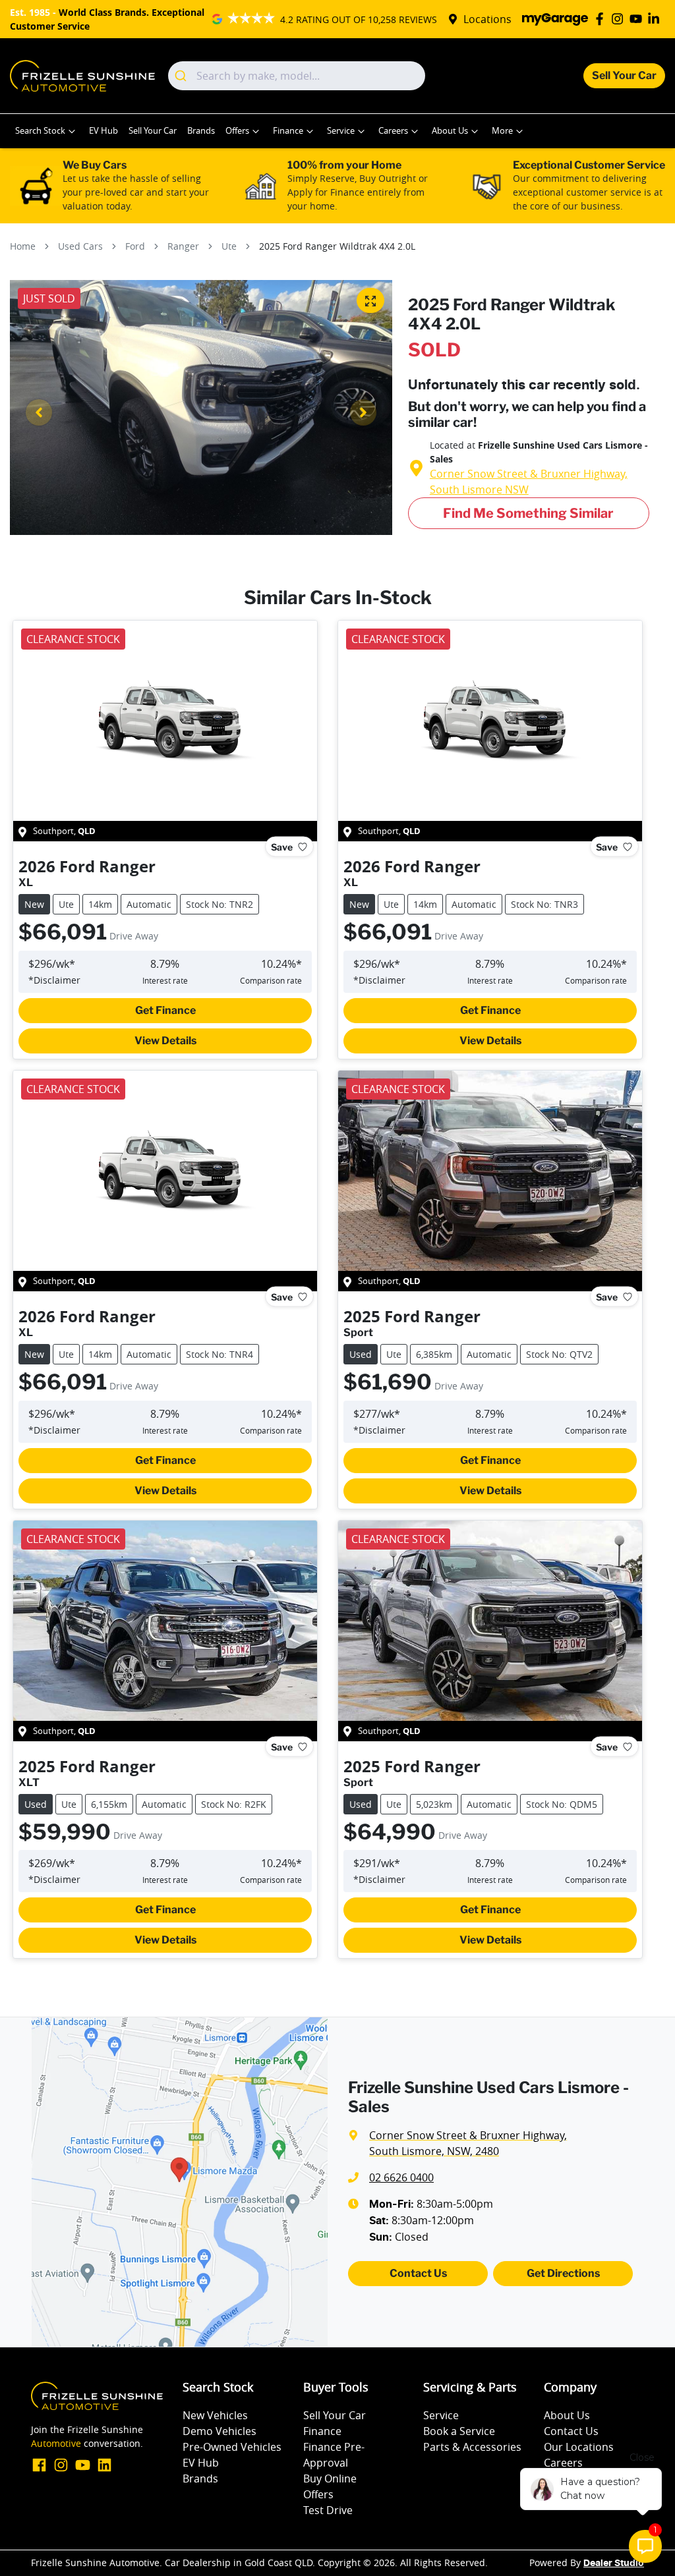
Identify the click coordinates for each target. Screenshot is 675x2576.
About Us (450, 131)
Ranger (183, 246)
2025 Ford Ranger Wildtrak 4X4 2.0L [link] (337, 246)
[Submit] (182, 76)
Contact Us (418, 2273)
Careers (393, 131)
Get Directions (563, 2273)
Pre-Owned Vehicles (232, 2447)
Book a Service (459, 2431)
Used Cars (80, 246)
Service (341, 131)
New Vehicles (215, 2415)
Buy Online (330, 2478)
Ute (229, 246)
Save (282, 847)
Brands (201, 131)
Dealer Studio (614, 2563)
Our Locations (579, 2447)
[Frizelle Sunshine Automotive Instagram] (620, 19)
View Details (165, 1041)
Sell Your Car (624, 75)
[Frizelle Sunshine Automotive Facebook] (602, 19)
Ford (135, 246)
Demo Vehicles (220, 2431)
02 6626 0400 (401, 2177)
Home (23, 246)
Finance (288, 131)
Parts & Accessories (472, 2447)
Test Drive (328, 2510)
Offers (237, 131)
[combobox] (297, 76)
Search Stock (40, 131)
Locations (487, 19)
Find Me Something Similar (528, 513)
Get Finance (165, 1010)
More (502, 131)
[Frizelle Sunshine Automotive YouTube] (638, 19)
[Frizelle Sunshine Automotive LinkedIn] (656, 19)
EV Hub (103, 131)
